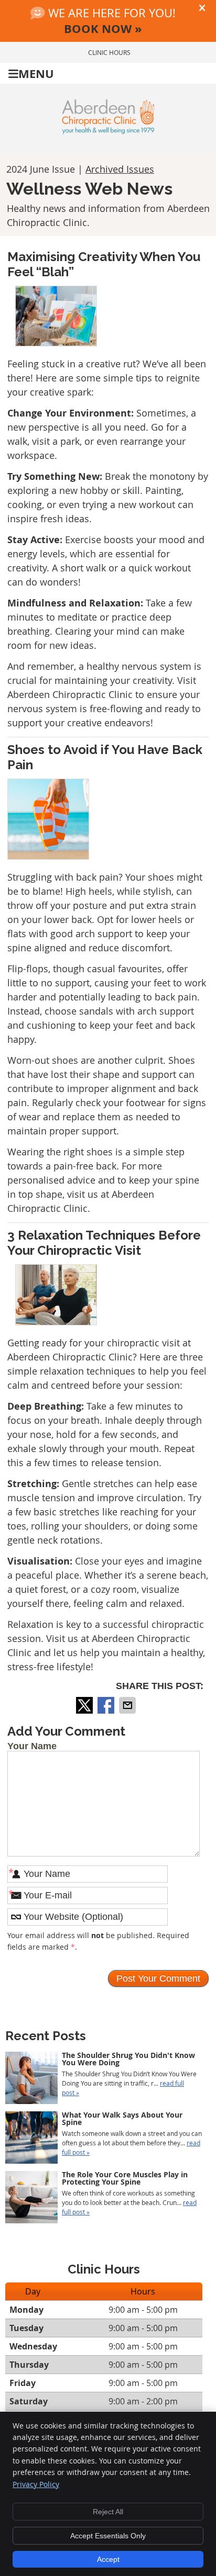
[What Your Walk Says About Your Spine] (31, 2139)
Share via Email (128, 1705)
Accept (108, 2559)
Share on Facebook (107, 1705)
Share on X (85, 1705)
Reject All (108, 2512)
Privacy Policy (36, 2484)
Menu (36, 74)
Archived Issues (120, 169)
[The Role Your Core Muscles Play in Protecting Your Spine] (31, 2198)
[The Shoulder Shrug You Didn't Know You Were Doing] (31, 2079)
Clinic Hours (109, 52)
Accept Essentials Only (108, 2536)
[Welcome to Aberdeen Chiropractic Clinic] (108, 130)
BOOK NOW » (103, 29)
